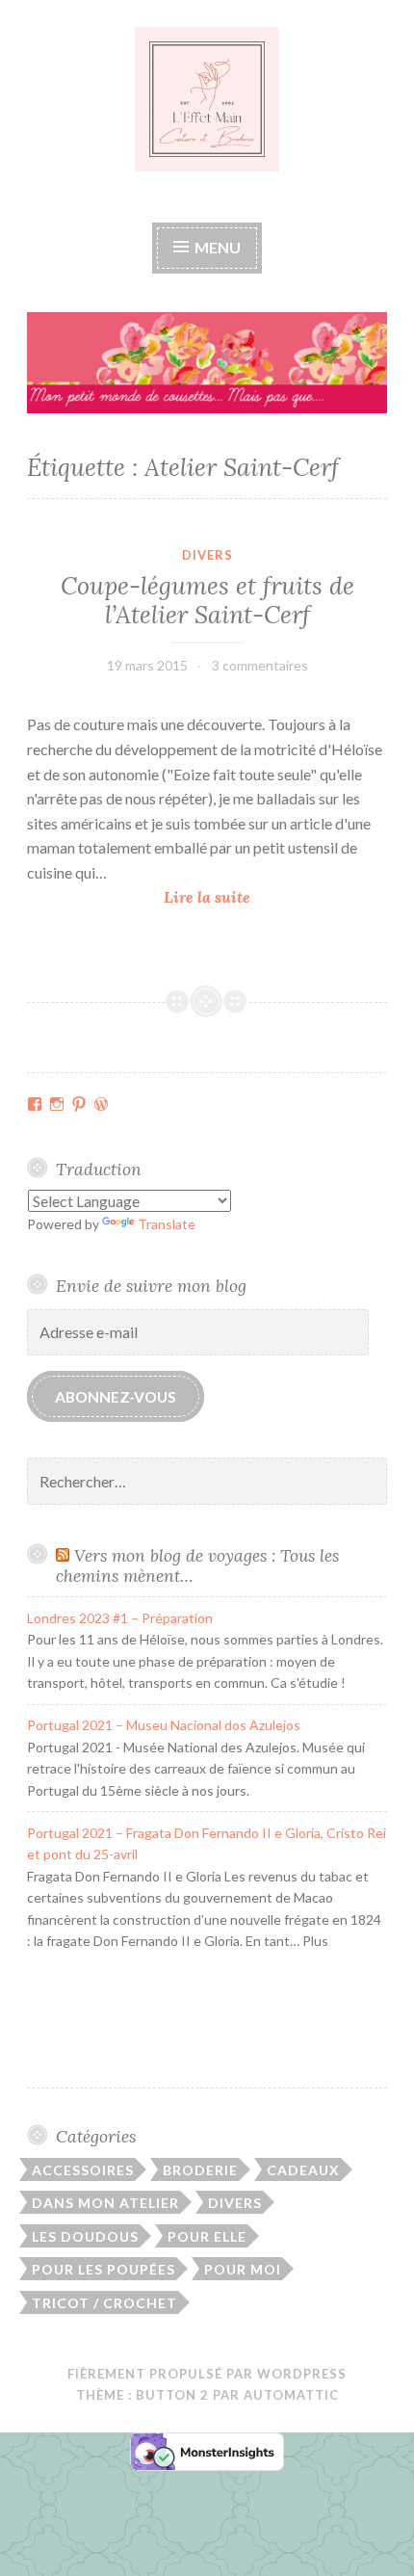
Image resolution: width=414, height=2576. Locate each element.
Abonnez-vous (116, 1396)
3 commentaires (260, 665)
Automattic (291, 2395)
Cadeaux (303, 2170)
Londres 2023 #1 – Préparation (120, 1618)
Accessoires (83, 2170)
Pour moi (243, 2269)
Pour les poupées (103, 2269)
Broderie (200, 2170)
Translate (167, 1224)
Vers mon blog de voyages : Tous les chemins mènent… (197, 1565)
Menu (216, 247)
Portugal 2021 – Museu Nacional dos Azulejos (164, 1725)
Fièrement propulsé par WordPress (207, 2374)
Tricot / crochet (104, 2303)
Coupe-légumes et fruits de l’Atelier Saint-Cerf (207, 600)
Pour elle (207, 2236)
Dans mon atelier (105, 2203)
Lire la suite (213, 898)
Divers (207, 555)
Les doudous (85, 2236)
